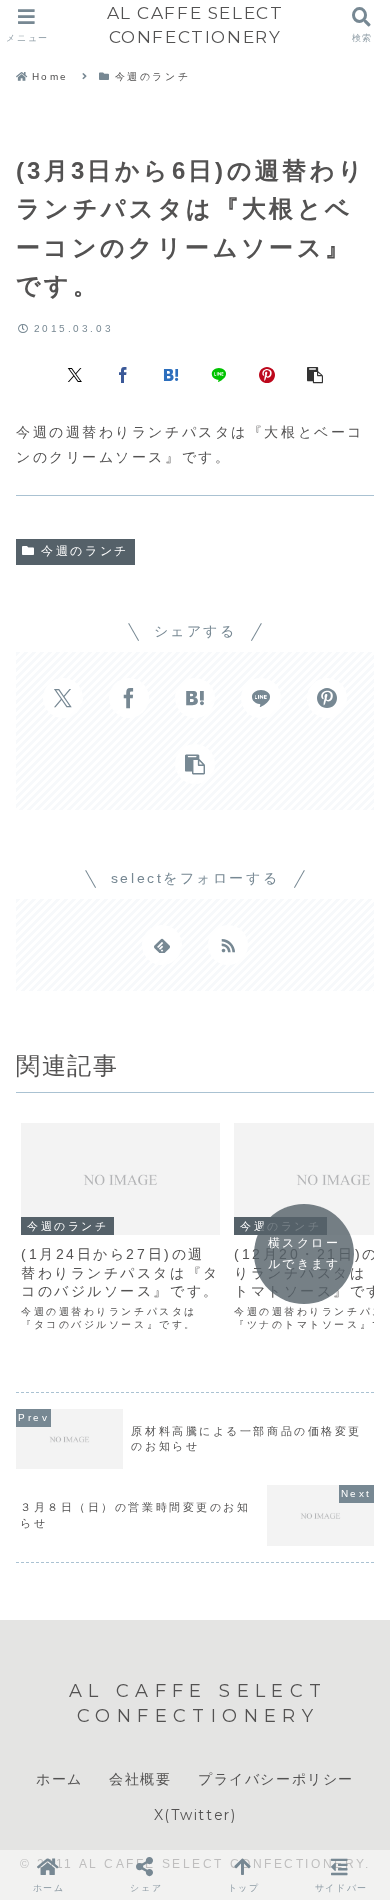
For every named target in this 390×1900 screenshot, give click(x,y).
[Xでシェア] (75, 374)
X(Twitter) (195, 1815)
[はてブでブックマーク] (171, 374)
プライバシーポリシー (276, 1779)
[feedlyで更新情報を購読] (162, 945)
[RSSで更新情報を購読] (228, 945)
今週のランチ (84, 551)
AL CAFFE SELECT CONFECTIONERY (195, 24)
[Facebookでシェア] (123, 374)
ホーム (59, 1779)
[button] (315, 374)
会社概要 (140, 1779)
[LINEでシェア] (219, 374)
